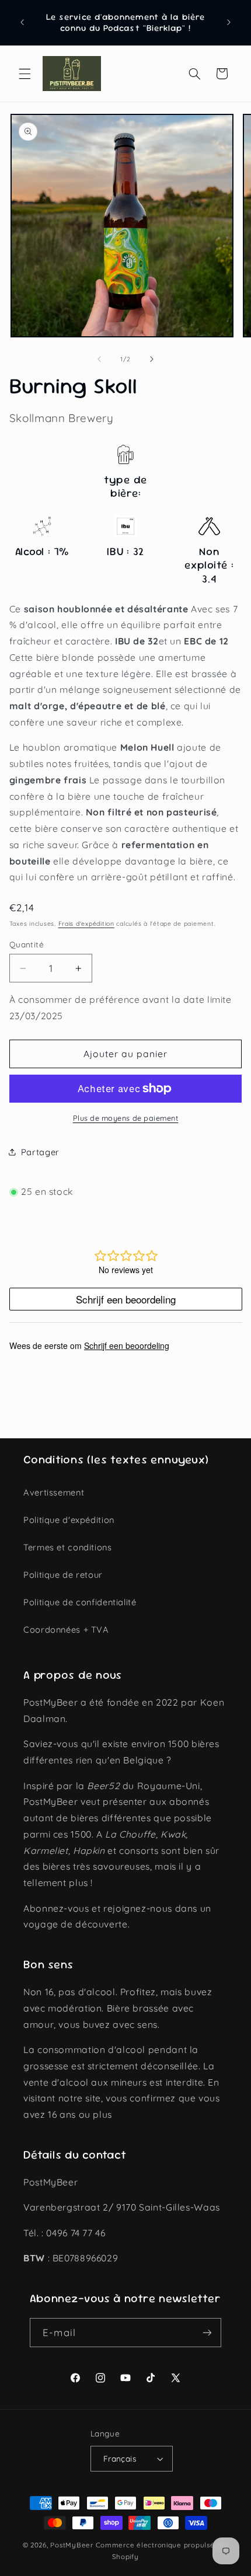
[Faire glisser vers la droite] (152, 360)
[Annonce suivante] (229, 23)
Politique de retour (63, 1575)
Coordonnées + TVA (66, 1629)
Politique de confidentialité (80, 1602)
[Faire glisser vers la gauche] (99, 360)
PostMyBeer (72, 2545)
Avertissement (54, 1492)
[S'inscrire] (207, 2332)
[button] (25, 74)
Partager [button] (40, 1152)
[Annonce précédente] (22, 23)
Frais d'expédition (86, 923)
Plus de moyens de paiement (126, 1118)
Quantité (27, 944)
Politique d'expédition (69, 1520)
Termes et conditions (68, 1547)
